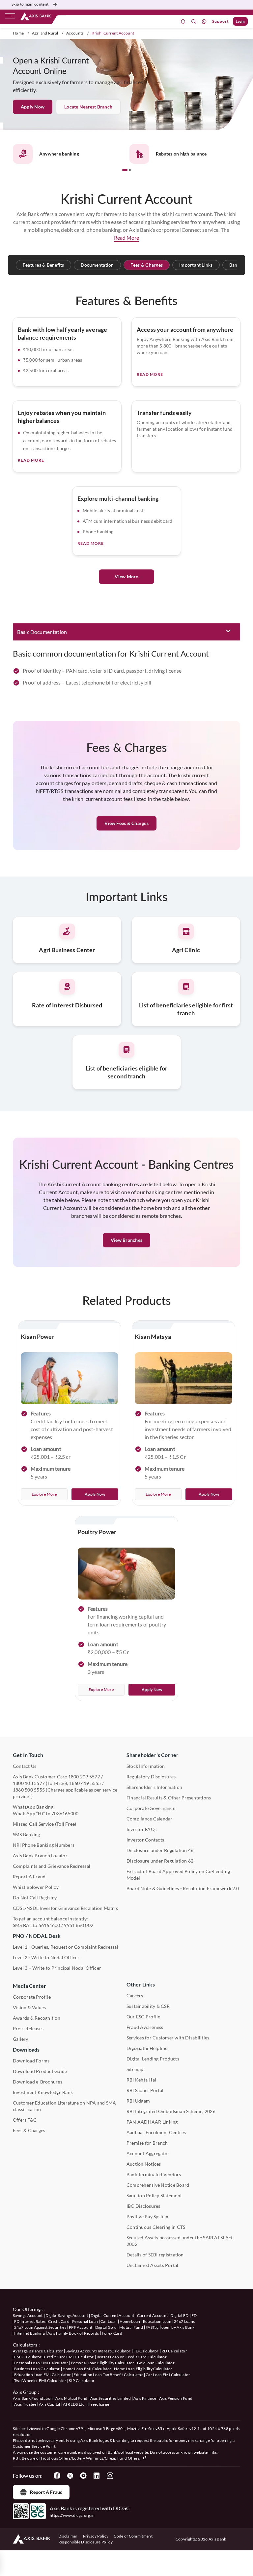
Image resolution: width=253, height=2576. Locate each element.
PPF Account (81, 2327)
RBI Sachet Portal (145, 2090)
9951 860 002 (79, 1925)
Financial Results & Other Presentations (169, 1798)
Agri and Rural (45, 33)
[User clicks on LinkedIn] (97, 2476)
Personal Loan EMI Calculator (41, 2363)
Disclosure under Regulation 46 (160, 1850)
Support (221, 21)
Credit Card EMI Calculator (69, 2357)
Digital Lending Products (153, 2059)
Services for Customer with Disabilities (168, 2038)
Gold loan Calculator (156, 2363)
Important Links (196, 265)
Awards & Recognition (37, 2018)
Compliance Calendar (150, 1819)
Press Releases (28, 2028)
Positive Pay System (148, 2216)
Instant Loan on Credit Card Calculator (132, 2357)
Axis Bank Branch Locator (40, 1855)
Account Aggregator (148, 2153)
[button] (125, 170)
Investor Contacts (145, 1840)
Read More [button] (126, 238)
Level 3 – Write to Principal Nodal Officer (57, 1968)
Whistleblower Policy (36, 1887)
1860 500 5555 (29, 1790)
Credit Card (59, 2321)
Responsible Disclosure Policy (85, 2542)
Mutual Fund (131, 2327)
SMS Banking (27, 1834)
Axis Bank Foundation (33, 2398)
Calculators (25, 2345)
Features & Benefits (43, 265)
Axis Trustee (25, 2404)
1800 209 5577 (84, 1777)
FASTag (152, 2327)
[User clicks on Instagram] (110, 2476)
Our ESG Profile (143, 2017)
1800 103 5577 (29, 1783)
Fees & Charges (147, 265)
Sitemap (135, 2069)
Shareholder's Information (154, 1787)
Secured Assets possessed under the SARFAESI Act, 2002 (180, 2241)
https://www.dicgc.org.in (72, 2515)
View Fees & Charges (126, 823)
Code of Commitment (133, 2536)
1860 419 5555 (85, 1783)
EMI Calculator (28, 2357)
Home (18, 33)
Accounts (75, 33)
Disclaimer (68, 2536)
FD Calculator (146, 2351)
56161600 (49, 1925)
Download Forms (31, 2061)
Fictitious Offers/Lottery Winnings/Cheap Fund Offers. (91, 2458)
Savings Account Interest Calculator (98, 2351)
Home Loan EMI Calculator (87, 2369)
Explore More (44, 1494)
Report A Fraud (29, 1877)
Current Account (153, 2315)
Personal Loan (85, 2321)
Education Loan (157, 2321)
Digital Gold (106, 2327)
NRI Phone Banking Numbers (44, 1845)
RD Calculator (174, 2351)
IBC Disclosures (143, 2206)
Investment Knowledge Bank (43, 2092)
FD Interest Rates (30, 2321)
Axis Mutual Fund (71, 2398)
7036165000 (65, 1813)
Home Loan (130, 2321)
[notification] (183, 22)
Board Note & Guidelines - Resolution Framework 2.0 (183, 1888)
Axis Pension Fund (176, 2398)
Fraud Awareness (145, 2027)
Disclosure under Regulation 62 (160, 1861)
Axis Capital (50, 2404)
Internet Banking (29, 2333)
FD (194, 2315)
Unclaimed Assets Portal (153, 2265)
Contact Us (25, 1766)
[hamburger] (10, 17)
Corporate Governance (151, 1808)
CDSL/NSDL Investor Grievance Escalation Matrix (65, 1908)
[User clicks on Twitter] (70, 2476)
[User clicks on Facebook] (57, 2476)
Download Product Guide (40, 2071)
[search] (194, 22)
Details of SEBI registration (155, 2255)
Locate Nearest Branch (88, 107)
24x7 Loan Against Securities (40, 2327)
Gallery (21, 2039)
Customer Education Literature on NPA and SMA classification (65, 2106)
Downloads (26, 2049)
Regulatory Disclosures (151, 1777)
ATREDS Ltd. (74, 2404)
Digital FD (179, 2315)
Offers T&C (25, 2120)
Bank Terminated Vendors (154, 2174)
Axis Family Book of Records (73, 2333)
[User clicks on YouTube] (83, 2476)
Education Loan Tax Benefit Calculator (108, 2375)
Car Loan (109, 2321)
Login (240, 21)
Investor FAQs (141, 1829)
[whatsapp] (204, 22)
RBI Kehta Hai (141, 2080)
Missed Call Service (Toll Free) (44, 1824)
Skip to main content (30, 4)
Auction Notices (144, 2164)
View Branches (126, 1240)
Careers (135, 1996)
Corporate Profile (32, 1997)
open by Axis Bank (178, 2327)
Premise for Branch (147, 2143)
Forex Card (112, 2333)
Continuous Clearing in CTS (156, 2227)
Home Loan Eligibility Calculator (143, 2369)
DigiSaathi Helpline (147, 2048)
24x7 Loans (184, 2321)
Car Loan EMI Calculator (168, 2375)
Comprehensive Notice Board (158, 2185)
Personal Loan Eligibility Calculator (103, 2363)
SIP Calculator (82, 2381)
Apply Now (33, 107)
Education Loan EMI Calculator (42, 2375)
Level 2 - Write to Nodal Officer (46, 1957)
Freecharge (99, 2404)
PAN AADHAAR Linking (152, 2122)
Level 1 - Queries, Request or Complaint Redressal (66, 1947)
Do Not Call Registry (35, 1898)
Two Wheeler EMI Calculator (40, 2381)
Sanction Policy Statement (154, 2195)
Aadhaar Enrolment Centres (156, 2132)
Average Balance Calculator (38, 2351)
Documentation (97, 265)
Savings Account (28, 2315)
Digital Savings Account (67, 2315)
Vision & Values (29, 2007)
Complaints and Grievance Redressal (52, 1866)
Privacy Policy (96, 2536)
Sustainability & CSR (148, 2006)
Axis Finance (145, 2398)
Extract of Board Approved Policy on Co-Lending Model (178, 1875)
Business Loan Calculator (37, 2369)
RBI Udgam (138, 2101)
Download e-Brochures (38, 2082)
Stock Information (146, 1766)
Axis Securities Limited (111, 2398)
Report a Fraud (46, 2492)
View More (126, 577)
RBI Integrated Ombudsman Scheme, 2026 (171, 2111)
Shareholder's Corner (153, 1755)
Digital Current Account (112, 2315)
